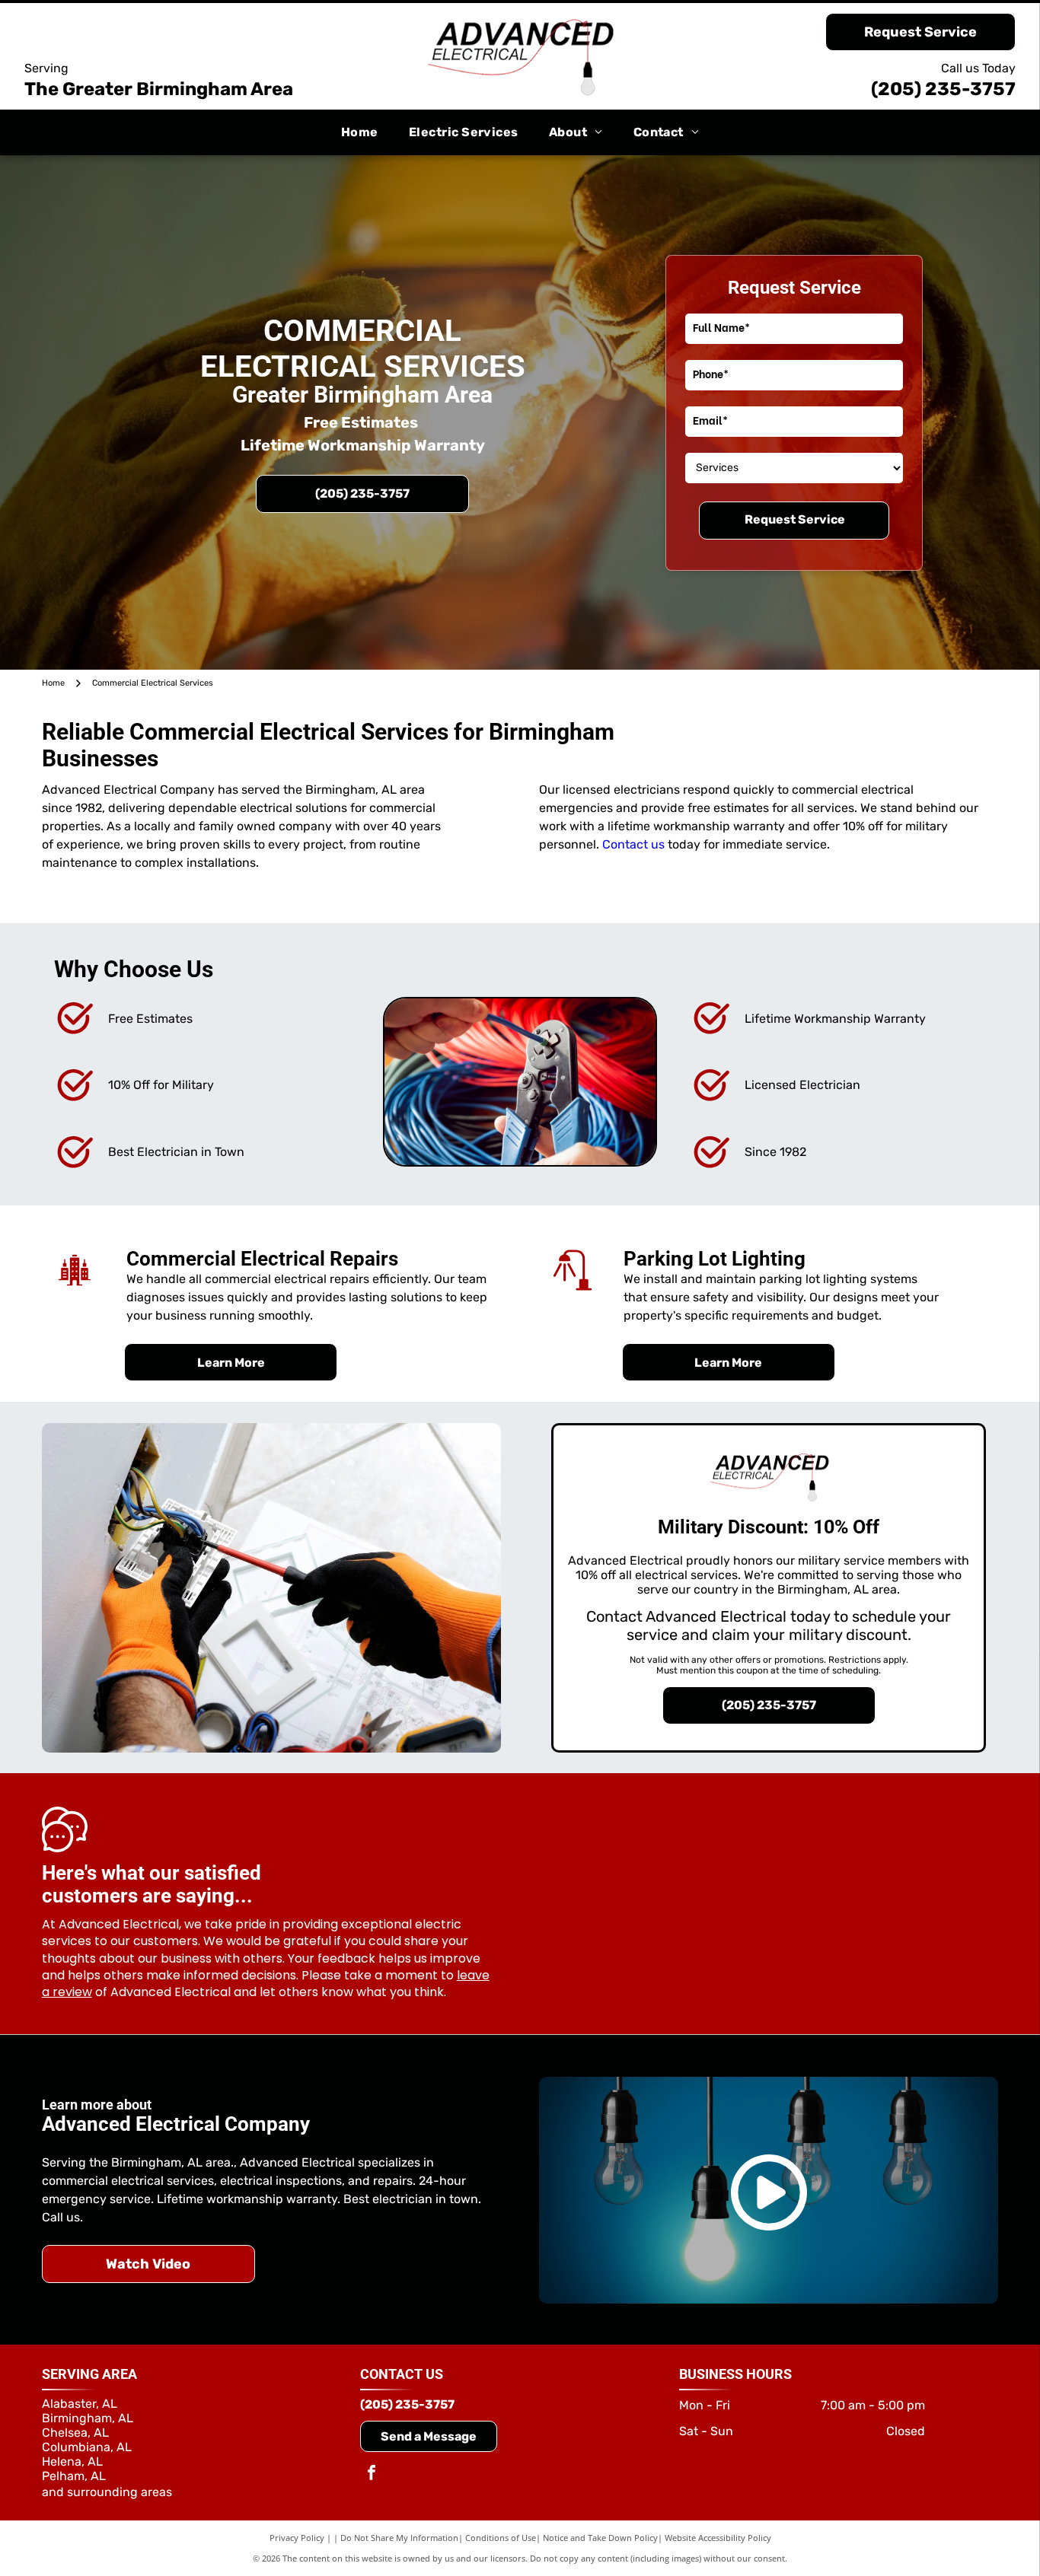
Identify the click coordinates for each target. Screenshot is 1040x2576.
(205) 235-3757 (943, 89)
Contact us (633, 844)
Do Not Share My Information (399, 2538)
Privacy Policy (297, 2538)
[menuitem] (360, 132)
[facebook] (372, 2474)
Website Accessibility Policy (718, 2538)
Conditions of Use (501, 2538)
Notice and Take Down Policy (600, 2538)
